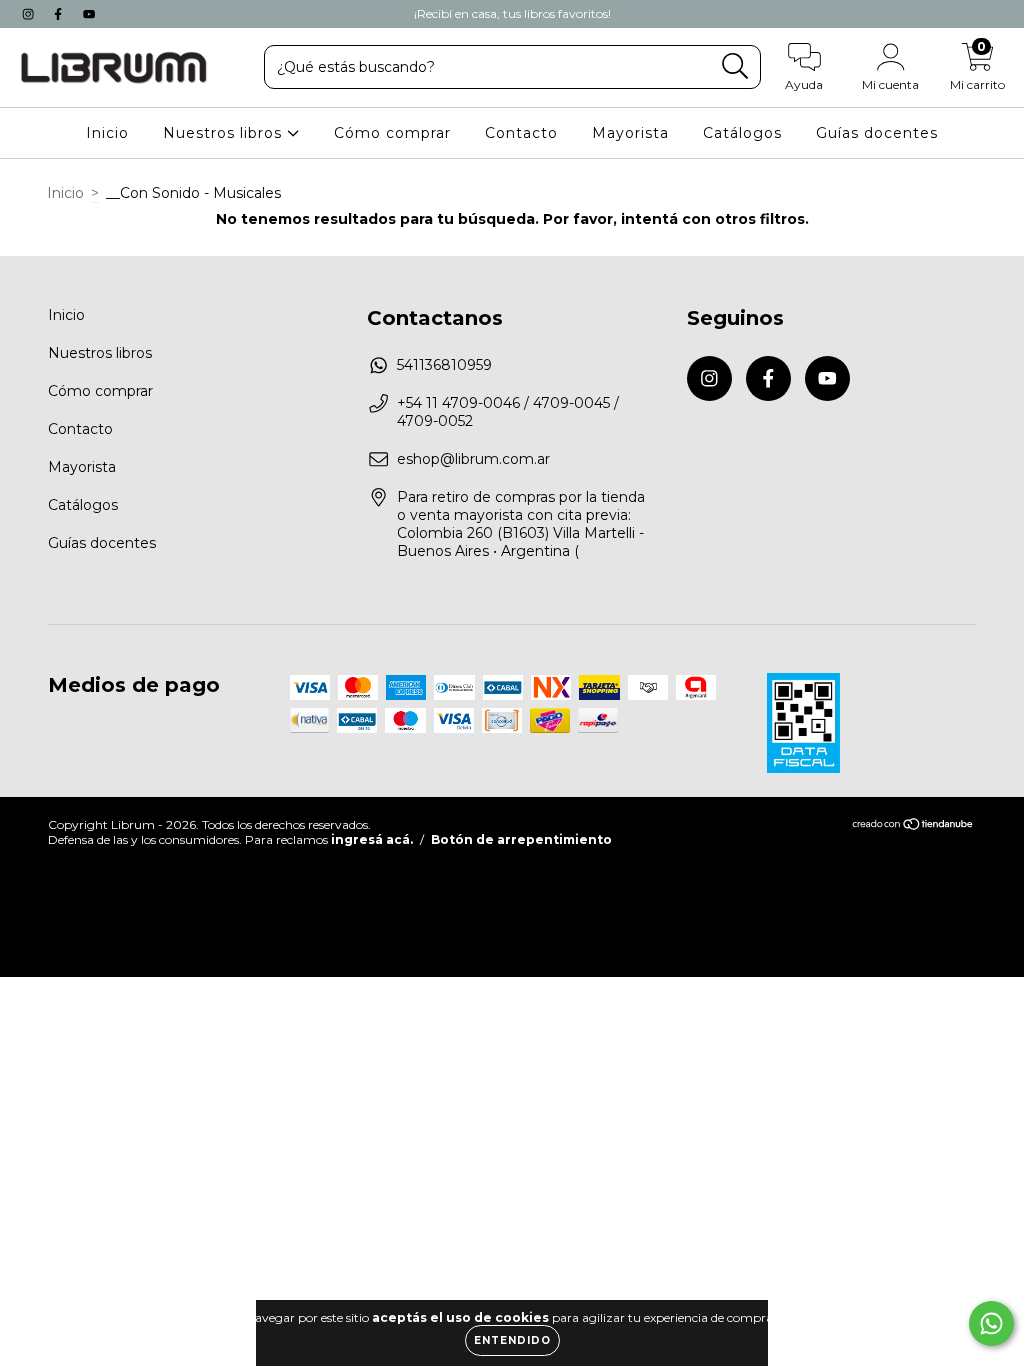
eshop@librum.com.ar (473, 459)
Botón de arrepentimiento (521, 839)
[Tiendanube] (913, 826)
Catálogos (742, 133)
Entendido (512, 1340)
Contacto (521, 133)
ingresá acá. (372, 839)
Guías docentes (877, 133)
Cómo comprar (392, 133)
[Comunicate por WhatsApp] (991, 1323)
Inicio (107, 133)
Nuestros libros (225, 133)
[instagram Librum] (30, 14)
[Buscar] (735, 66)
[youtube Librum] (89, 14)
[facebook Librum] (60, 14)
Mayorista (630, 133)
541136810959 (444, 365)
